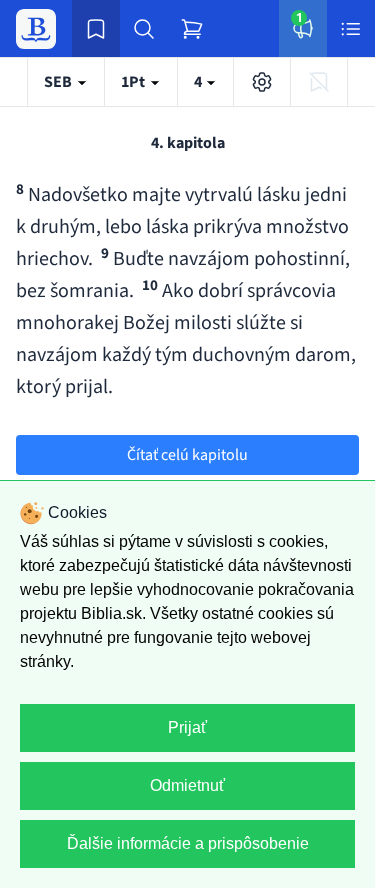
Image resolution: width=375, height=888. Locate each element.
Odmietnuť (187, 785)
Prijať (187, 727)
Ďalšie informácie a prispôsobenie (188, 843)
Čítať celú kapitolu (187, 455)
